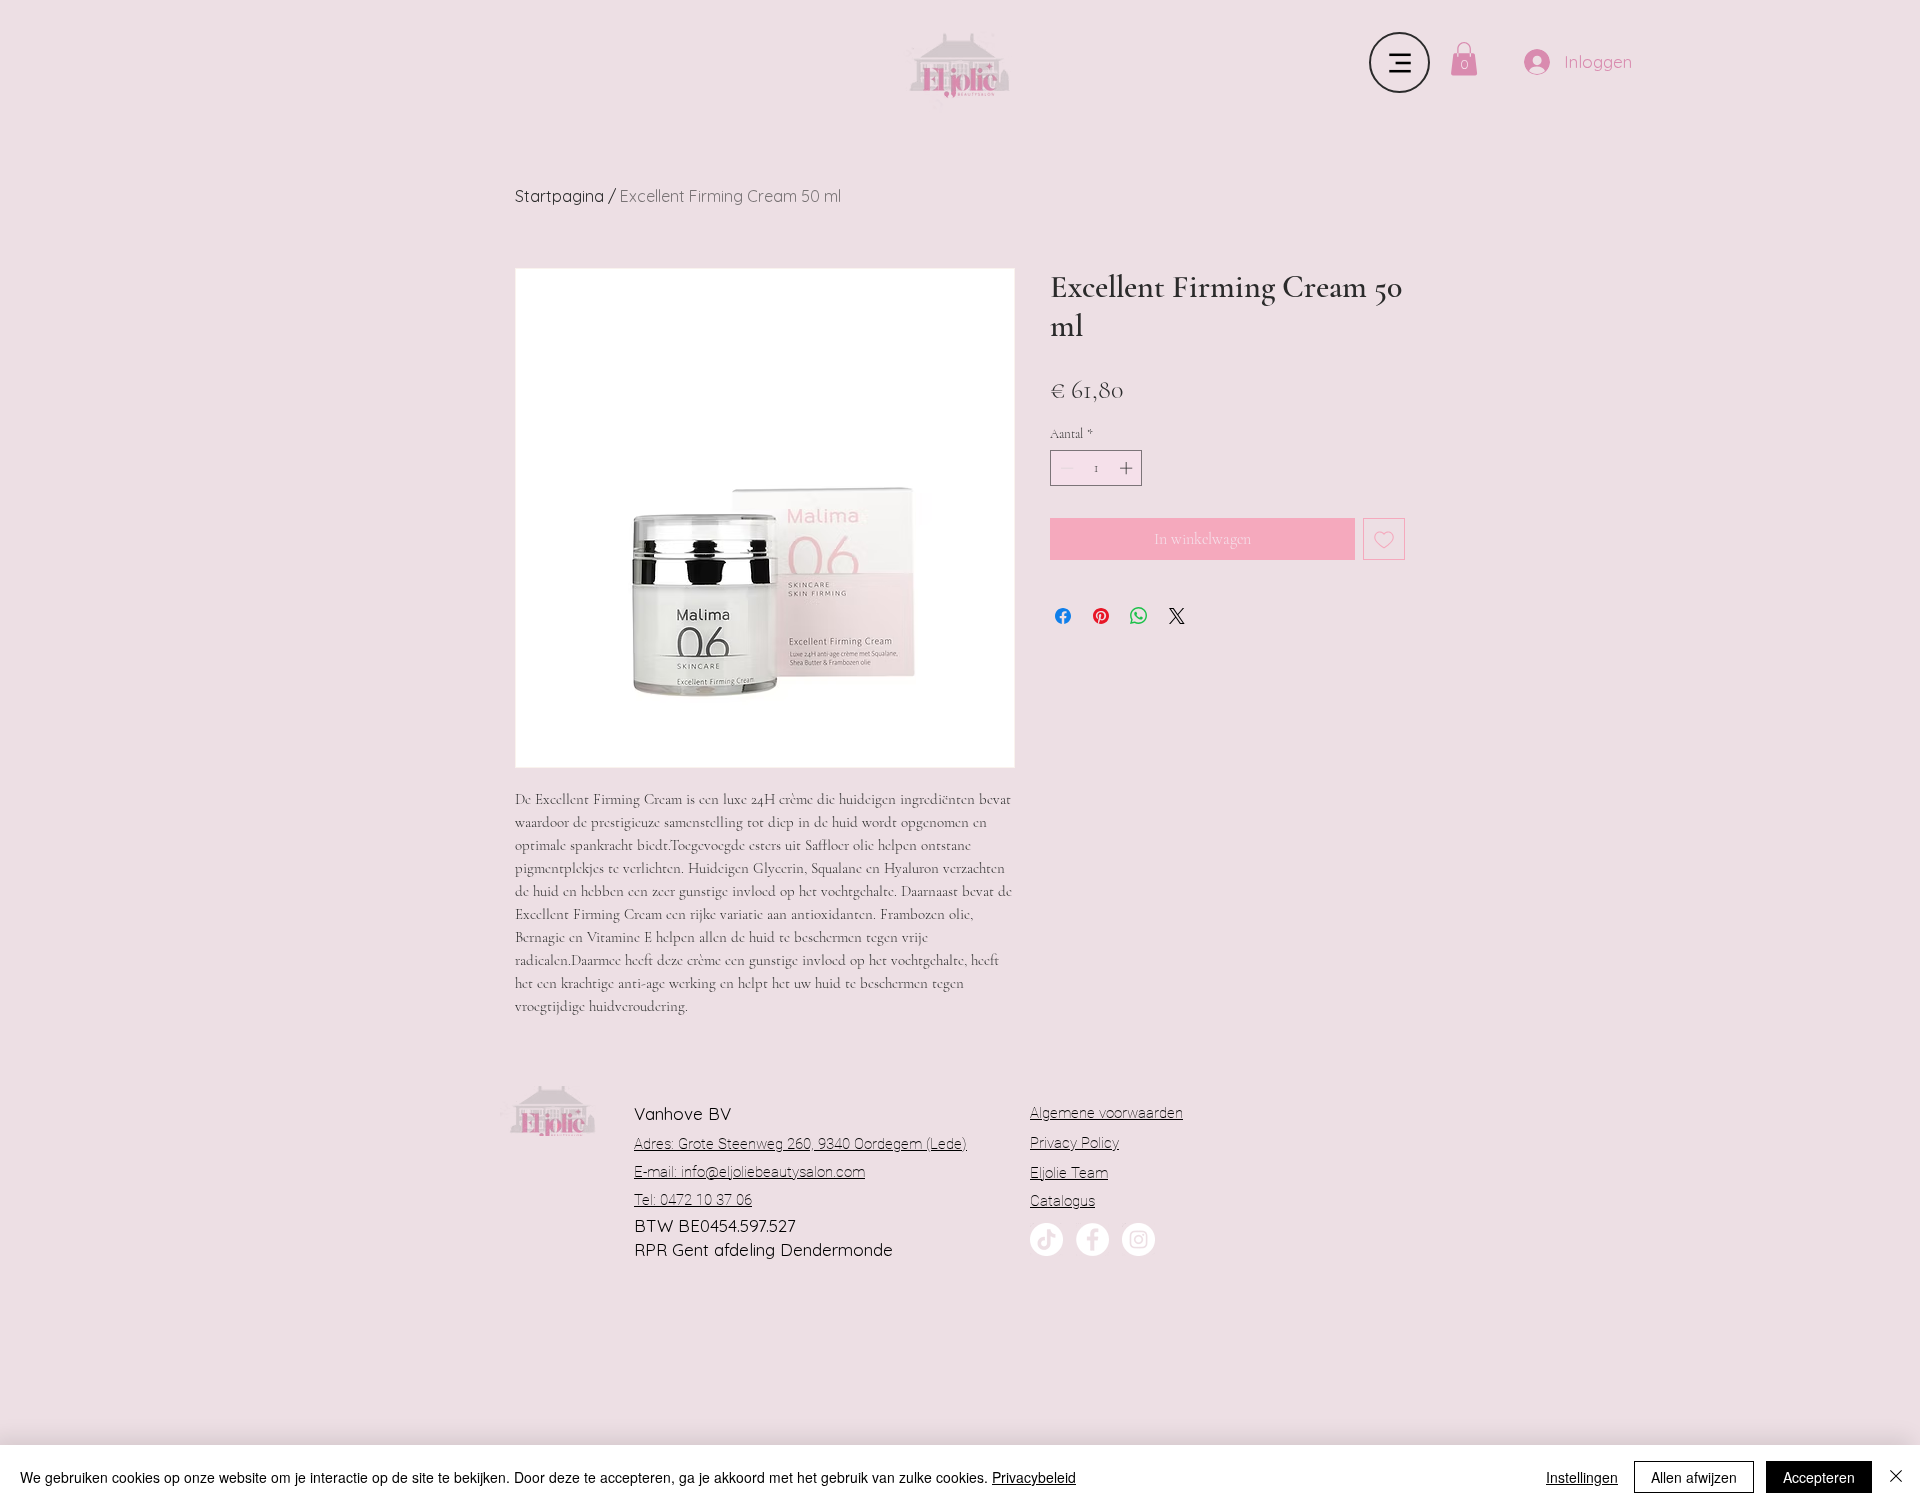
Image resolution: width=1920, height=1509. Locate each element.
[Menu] (1399, 62)
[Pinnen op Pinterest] (1101, 616)
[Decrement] (1065, 468)
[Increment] (1128, 468)
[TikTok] (1046, 1239)
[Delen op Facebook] (1063, 616)
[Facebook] (1092, 1239)
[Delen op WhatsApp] (1139, 616)
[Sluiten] (1896, 1477)
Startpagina (559, 196)
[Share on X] (1177, 616)
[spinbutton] (1096, 468)
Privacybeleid (1034, 1477)
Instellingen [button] (1582, 1477)
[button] (1464, 58)
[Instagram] (1138, 1239)
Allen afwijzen (1694, 1477)
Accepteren (1819, 1477)
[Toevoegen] (1384, 539)
